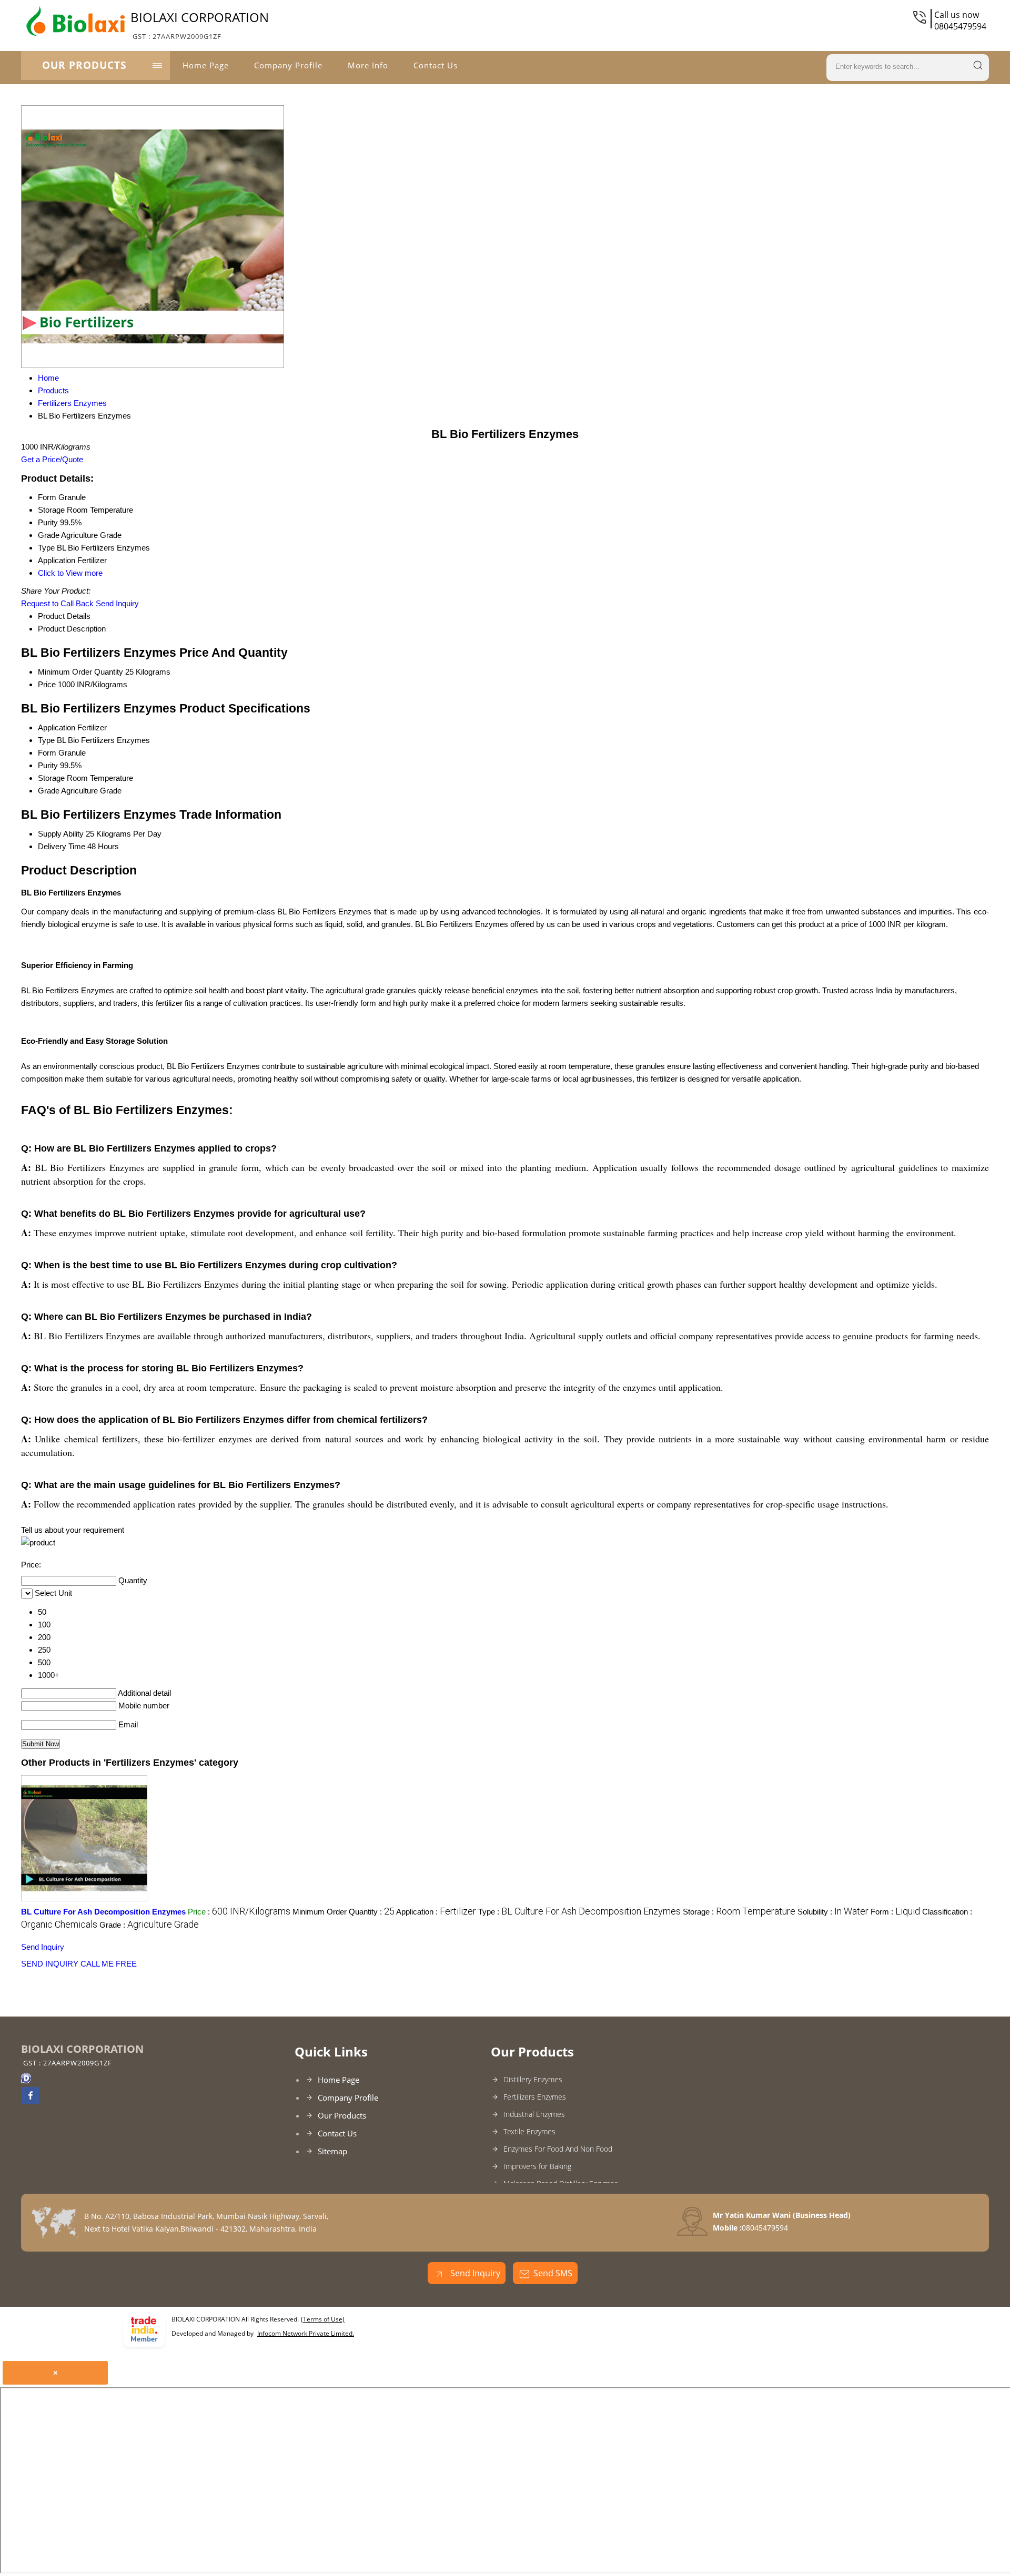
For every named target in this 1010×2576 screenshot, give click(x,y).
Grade (49, 791)
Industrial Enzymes (534, 2114)
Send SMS (553, 2273)
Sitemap (332, 2151)
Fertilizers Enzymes (535, 2097)
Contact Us (436, 65)
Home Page (206, 65)
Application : (436, 1912)
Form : (895, 1912)
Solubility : (833, 1912)
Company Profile (288, 65)
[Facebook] (31, 2101)
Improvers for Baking (537, 2166)
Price (47, 684)
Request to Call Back (57, 603)
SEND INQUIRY (50, 1964)
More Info (368, 65)
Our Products (84, 65)
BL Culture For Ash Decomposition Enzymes (103, 1912)
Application (57, 727)
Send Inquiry (117, 603)
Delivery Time (62, 846)
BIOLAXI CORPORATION (200, 25)
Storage (51, 778)
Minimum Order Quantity (80, 672)
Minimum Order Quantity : (344, 1912)
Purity (48, 765)
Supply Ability (61, 834)
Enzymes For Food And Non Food (558, 2149)
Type (46, 740)
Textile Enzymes (529, 2131)
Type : (579, 1912)
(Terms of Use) (323, 2319)
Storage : (739, 1912)
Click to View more (70, 573)
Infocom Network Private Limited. (306, 2333)
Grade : (149, 1925)
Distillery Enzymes (533, 2079)
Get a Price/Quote (52, 459)
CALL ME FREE (109, 1964)
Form (47, 753)
